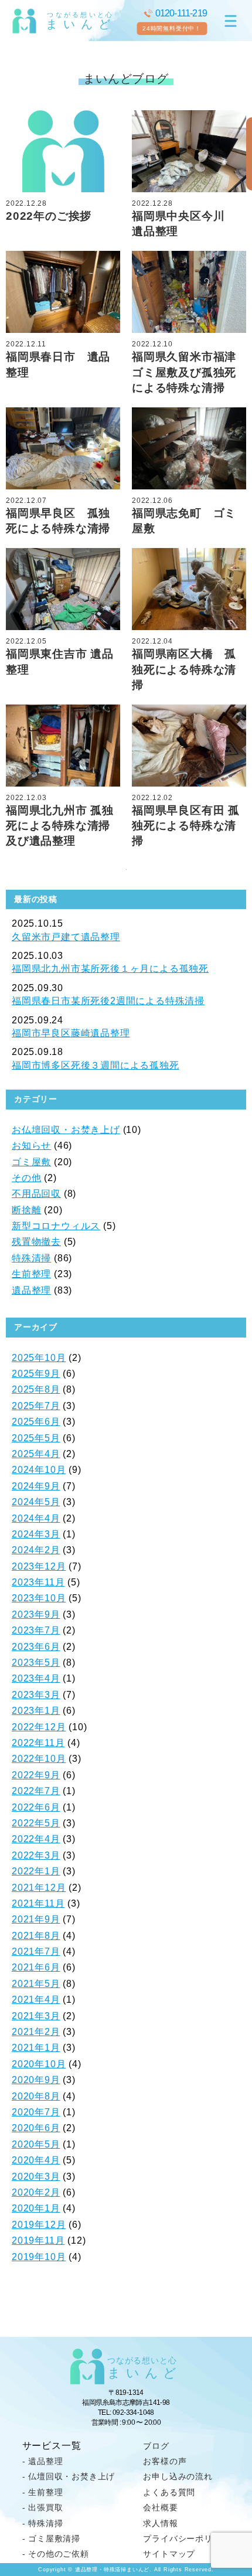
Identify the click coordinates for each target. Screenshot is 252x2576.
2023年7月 (36, 1630)
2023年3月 (36, 1695)
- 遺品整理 (43, 2461)
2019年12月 (39, 2225)
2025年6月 (36, 1422)
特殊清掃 (31, 1258)
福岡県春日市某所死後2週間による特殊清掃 (108, 1001)
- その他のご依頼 (56, 2554)
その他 (26, 1178)
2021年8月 (36, 1936)
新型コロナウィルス (56, 1226)
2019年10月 (39, 2257)
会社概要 (160, 2507)
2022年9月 (36, 1775)
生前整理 (31, 1274)
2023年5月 (36, 1663)
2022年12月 (39, 1727)
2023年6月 (36, 1647)
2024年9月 (36, 1486)
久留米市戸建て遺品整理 (66, 937)
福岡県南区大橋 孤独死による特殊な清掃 (184, 669)
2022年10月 (39, 1759)
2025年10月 (39, 1358)
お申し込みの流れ (178, 2476)
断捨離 (26, 1210)
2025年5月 (36, 1438)
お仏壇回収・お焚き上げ (66, 1130)
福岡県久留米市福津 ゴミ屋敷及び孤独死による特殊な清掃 (190, 372)
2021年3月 (36, 2016)
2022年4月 (36, 1839)
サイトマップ (169, 2554)
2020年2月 (36, 2192)
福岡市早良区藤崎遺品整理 (71, 1033)
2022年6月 (36, 1807)
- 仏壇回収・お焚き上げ (69, 2476)
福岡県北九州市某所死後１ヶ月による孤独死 (110, 969)
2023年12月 (39, 1566)
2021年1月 (36, 2048)
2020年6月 (36, 2128)
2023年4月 (36, 1678)
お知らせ (31, 1146)
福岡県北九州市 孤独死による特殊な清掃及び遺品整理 (60, 826)
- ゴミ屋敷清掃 (51, 2538)
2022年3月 (36, 1855)
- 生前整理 (43, 2492)
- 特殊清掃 (43, 2523)
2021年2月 (36, 2032)
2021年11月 (38, 1903)
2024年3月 (36, 1534)
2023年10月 (39, 1598)
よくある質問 (169, 2492)
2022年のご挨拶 (49, 216)
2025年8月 (36, 1389)
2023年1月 (36, 1711)
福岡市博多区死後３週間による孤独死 (96, 1065)
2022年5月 (36, 1823)
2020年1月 (36, 2208)
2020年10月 (39, 2064)
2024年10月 (39, 1470)
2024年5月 (36, 1502)
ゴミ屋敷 (31, 1162)
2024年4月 (36, 1518)
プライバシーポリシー (186, 2538)
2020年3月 (36, 2177)
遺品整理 (31, 1290)
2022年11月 (38, 1743)
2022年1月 (36, 1871)
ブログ (156, 2446)
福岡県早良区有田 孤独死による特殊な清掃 (186, 826)
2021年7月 (36, 1951)
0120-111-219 (181, 13)
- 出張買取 (43, 2507)
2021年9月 (36, 1919)
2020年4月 (36, 2160)
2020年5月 (36, 2144)
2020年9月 (36, 2080)
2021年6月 (36, 1967)
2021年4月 (36, 2000)
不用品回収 (36, 1194)
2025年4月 (36, 1454)
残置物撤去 (36, 1242)
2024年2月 (36, 1550)
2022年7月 (36, 1791)
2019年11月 (38, 2240)
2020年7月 (36, 2112)
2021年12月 (39, 1888)
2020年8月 (36, 2096)
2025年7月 (36, 1406)
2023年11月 (38, 1582)
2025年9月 (36, 1374)
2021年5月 (36, 1984)
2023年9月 (36, 1614)
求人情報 (160, 2523)
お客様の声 (165, 2461)
